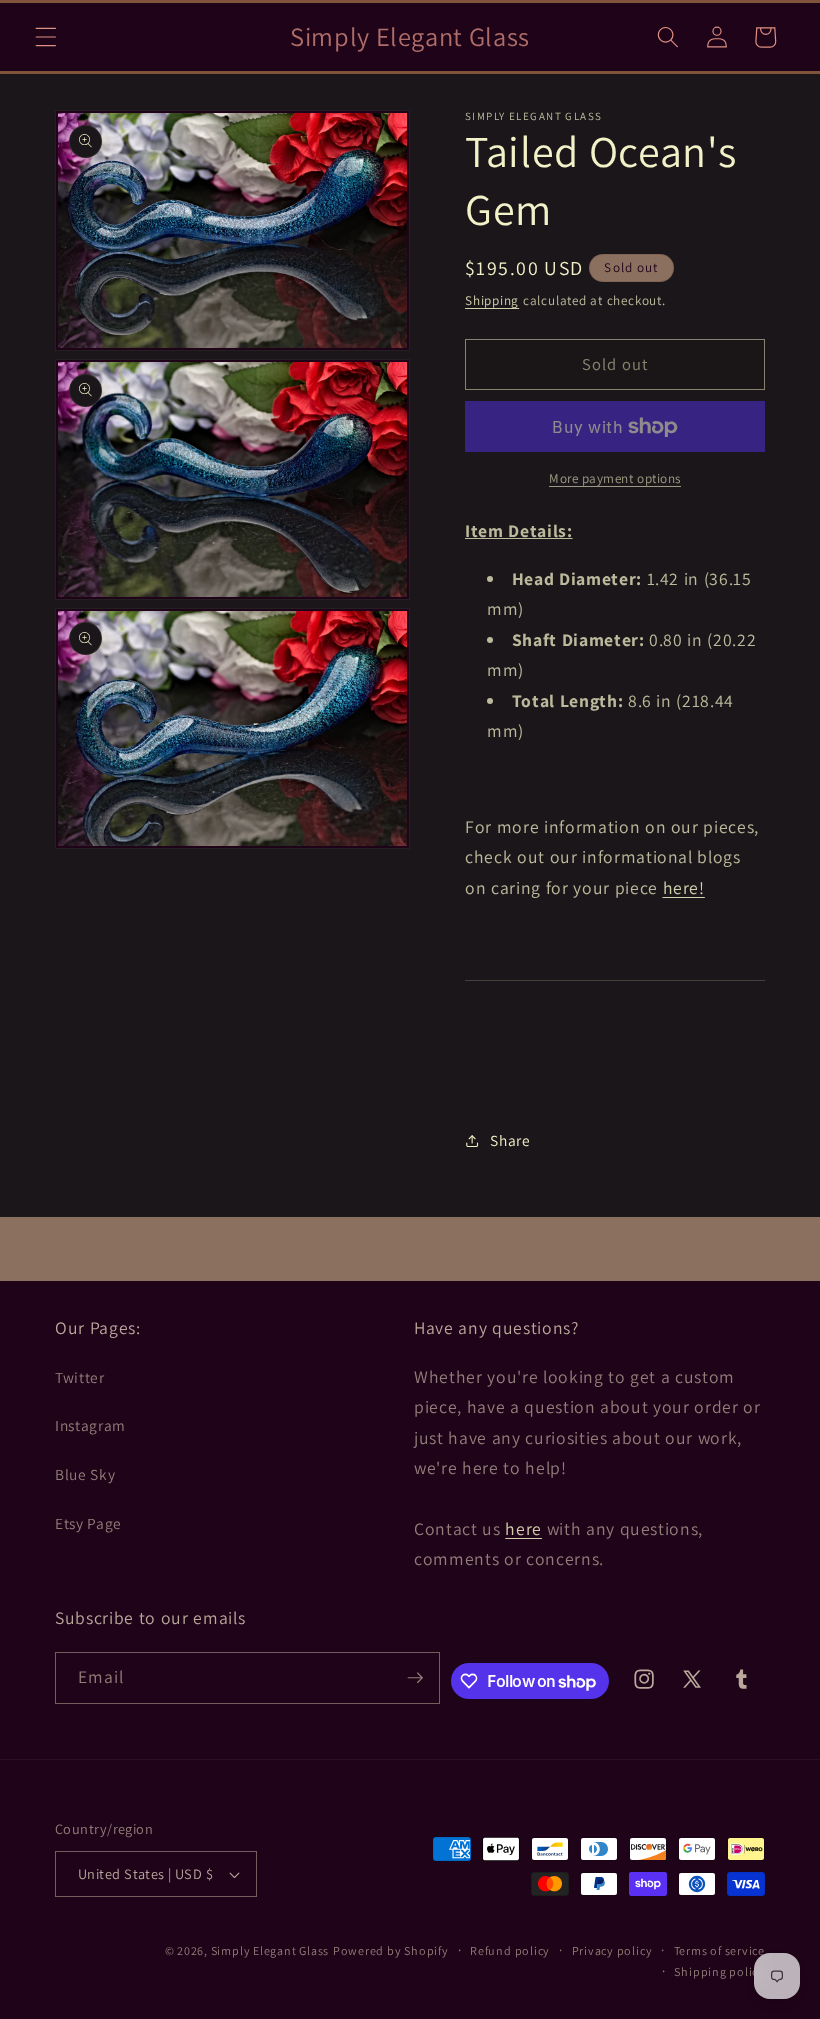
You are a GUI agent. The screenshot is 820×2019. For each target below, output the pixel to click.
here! (684, 887)
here (523, 1528)
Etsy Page (88, 1523)
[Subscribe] (415, 1678)
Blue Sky (85, 1474)
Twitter (80, 1377)
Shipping (492, 300)
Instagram (90, 1425)
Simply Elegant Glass (270, 1950)
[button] (46, 37)
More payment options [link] (615, 478)
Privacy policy (612, 1950)
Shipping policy (719, 1971)
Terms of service (719, 1950)
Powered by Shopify (391, 1950)
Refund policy (510, 1950)
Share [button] (510, 1140)
